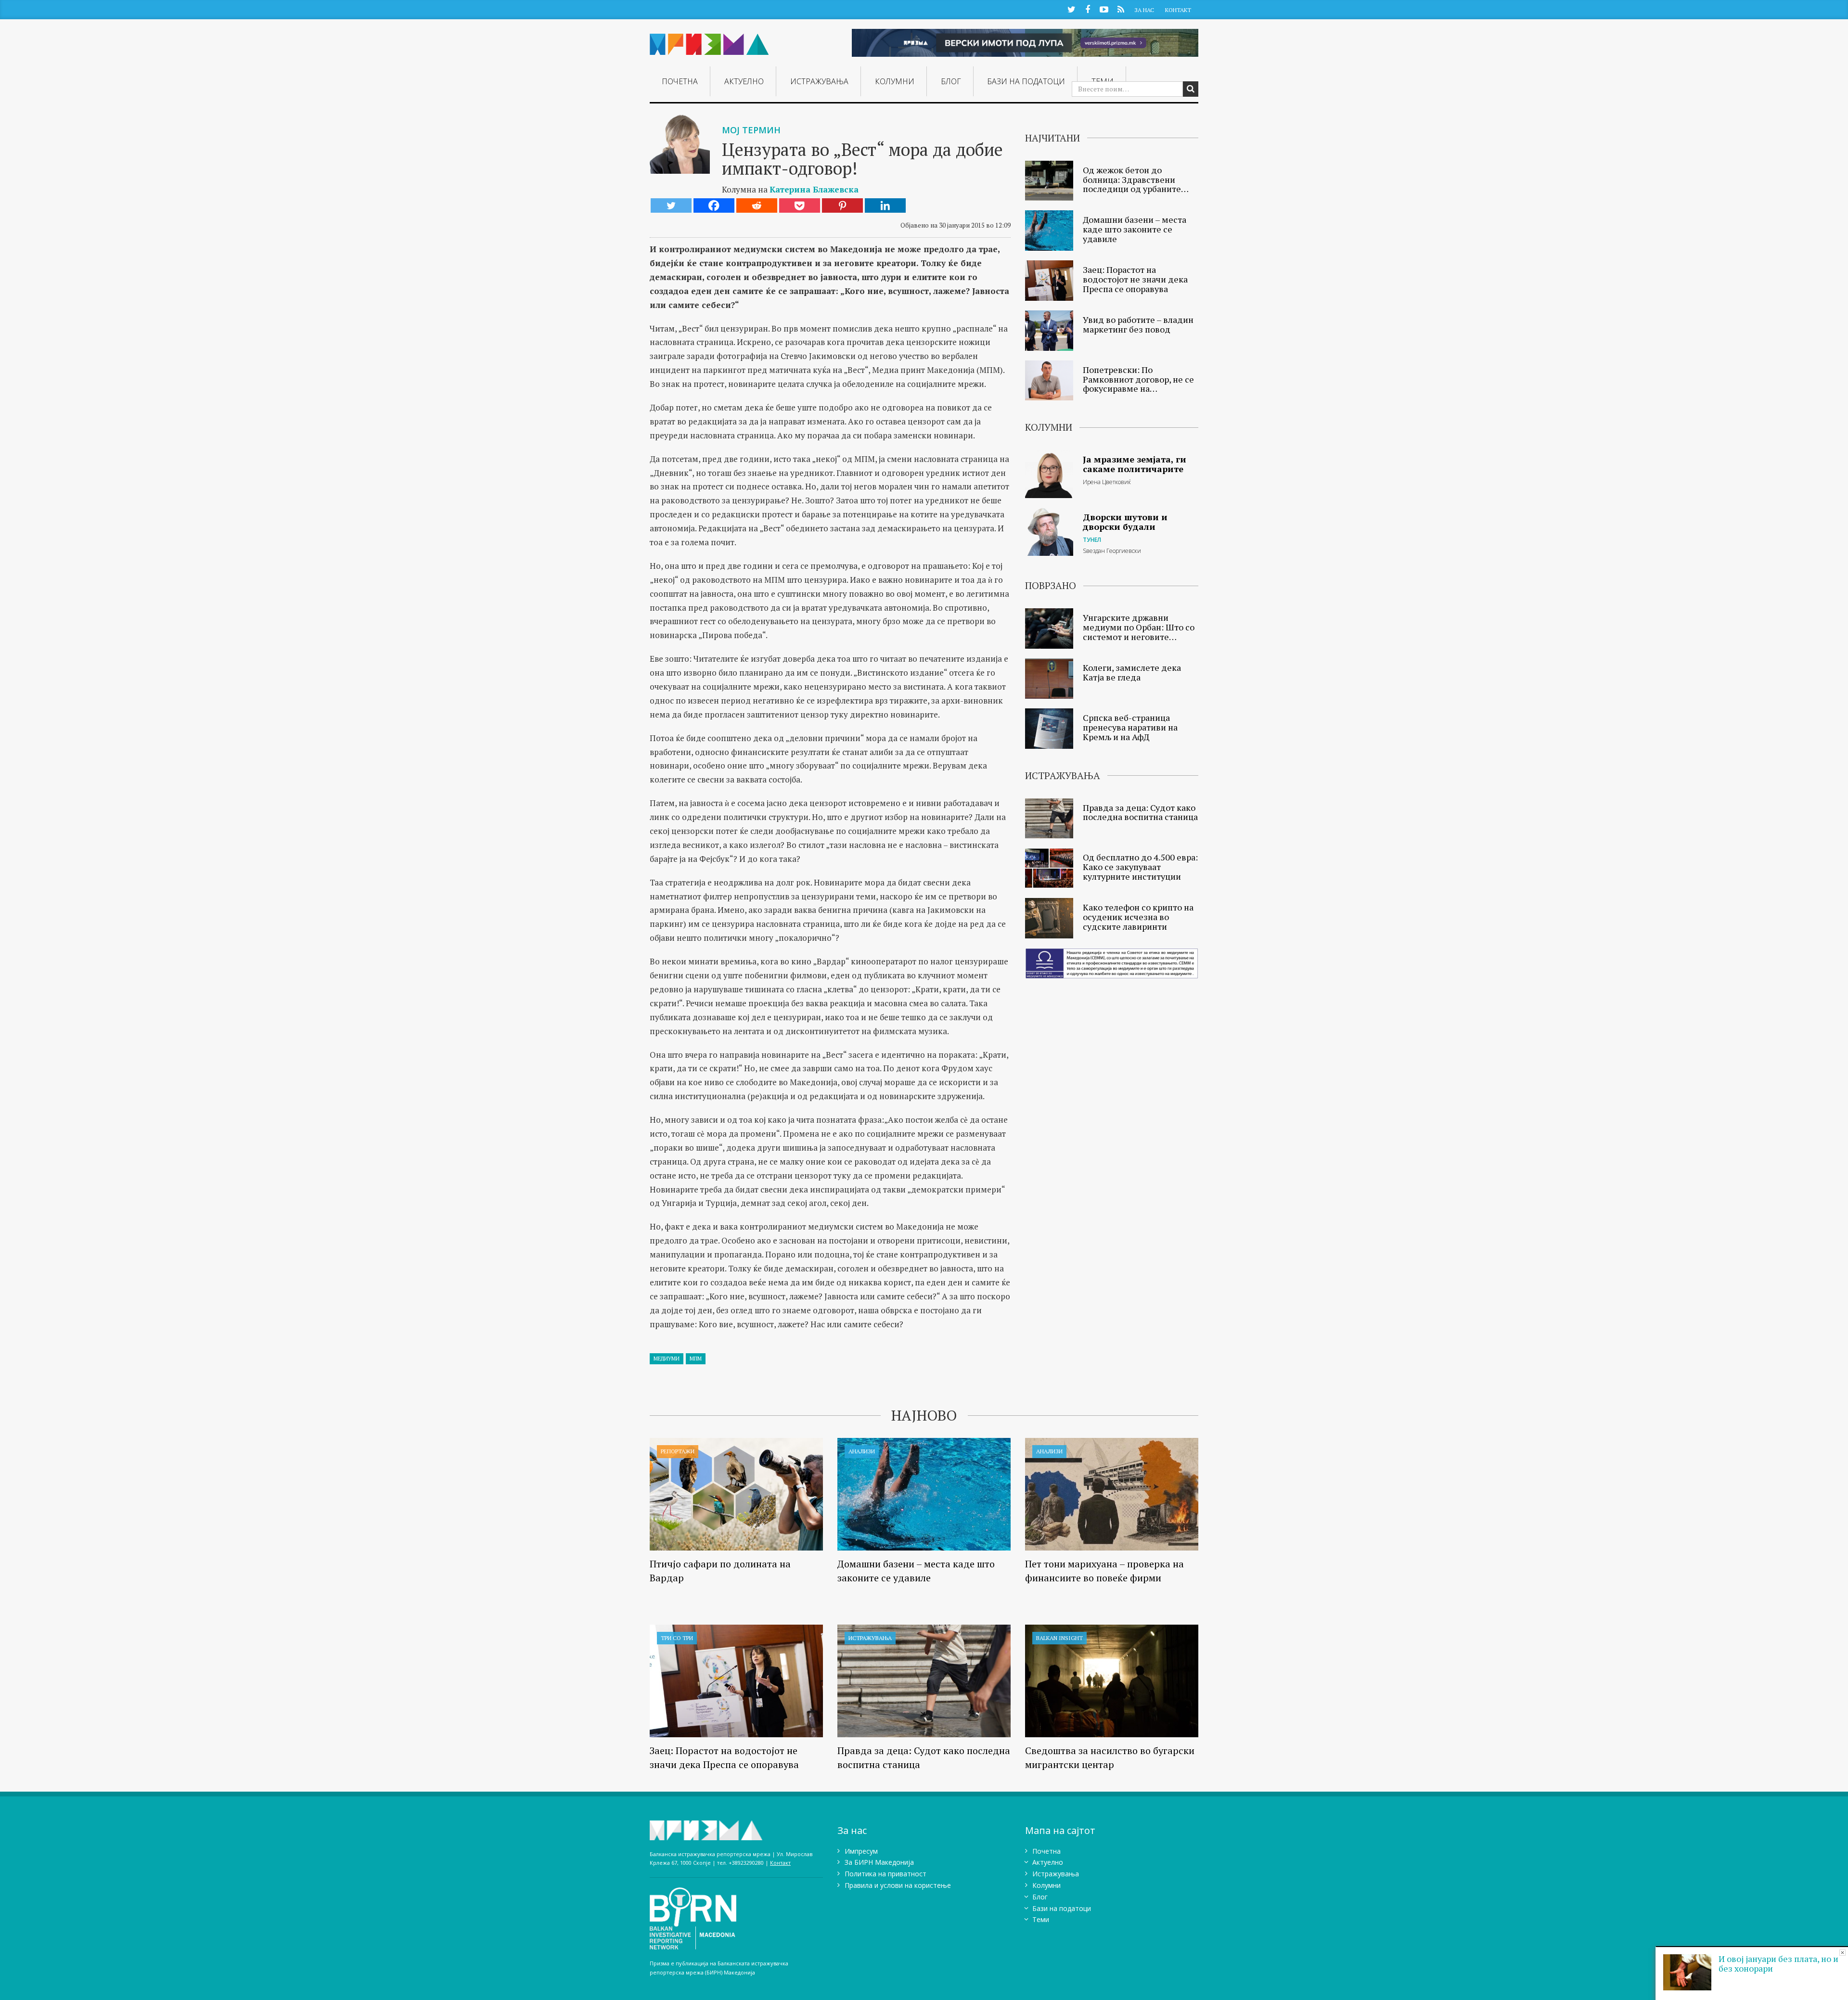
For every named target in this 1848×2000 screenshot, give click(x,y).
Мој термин (751, 130)
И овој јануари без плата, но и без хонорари (1778, 1963)
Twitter (1071, 9)
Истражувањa (819, 81)
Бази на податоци (1026, 81)
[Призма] (709, 40)
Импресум (861, 1851)
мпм (696, 1359)
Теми (1041, 1919)
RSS (1121, 9)
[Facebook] (714, 205)
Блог (951, 81)
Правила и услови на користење (898, 1885)
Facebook (1088, 9)
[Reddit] (757, 205)
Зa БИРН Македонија (879, 1862)
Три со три (677, 1638)
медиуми (667, 1359)
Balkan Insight (1059, 1638)
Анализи (862, 1451)
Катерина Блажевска (814, 189)
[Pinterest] (842, 205)
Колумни (895, 81)
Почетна (680, 81)
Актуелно (744, 81)
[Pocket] (800, 205)
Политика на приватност (885, 1874)
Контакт (1178, 10)
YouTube (1104, 9)
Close (1842, 1953)
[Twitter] (671, 205)
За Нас (1144, 10)
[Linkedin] (885, 205)
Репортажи (678, 1451)
